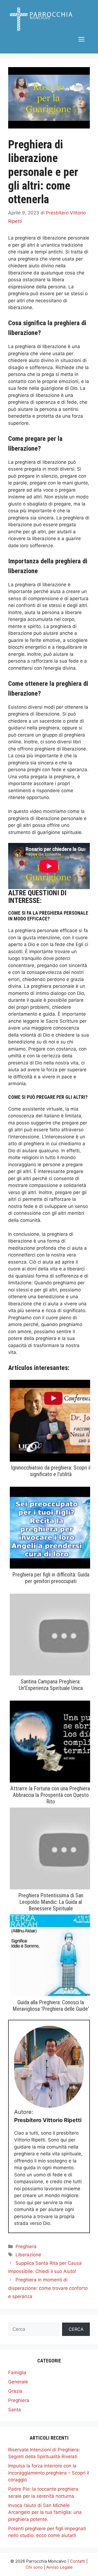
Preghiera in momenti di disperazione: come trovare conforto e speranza (48, 2288)
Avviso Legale (59, 2567)
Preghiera (26, 2246)
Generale (18, 2382)
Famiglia (17, 2372)
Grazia (15, 2391)
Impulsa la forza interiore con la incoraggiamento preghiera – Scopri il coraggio (49, 2473)
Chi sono (34, 2567)
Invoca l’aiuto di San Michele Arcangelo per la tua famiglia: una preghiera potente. (45, 2512)
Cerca (76, 2329)
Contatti (78, 2561)
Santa (15, 2410)
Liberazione (28, 2255)
